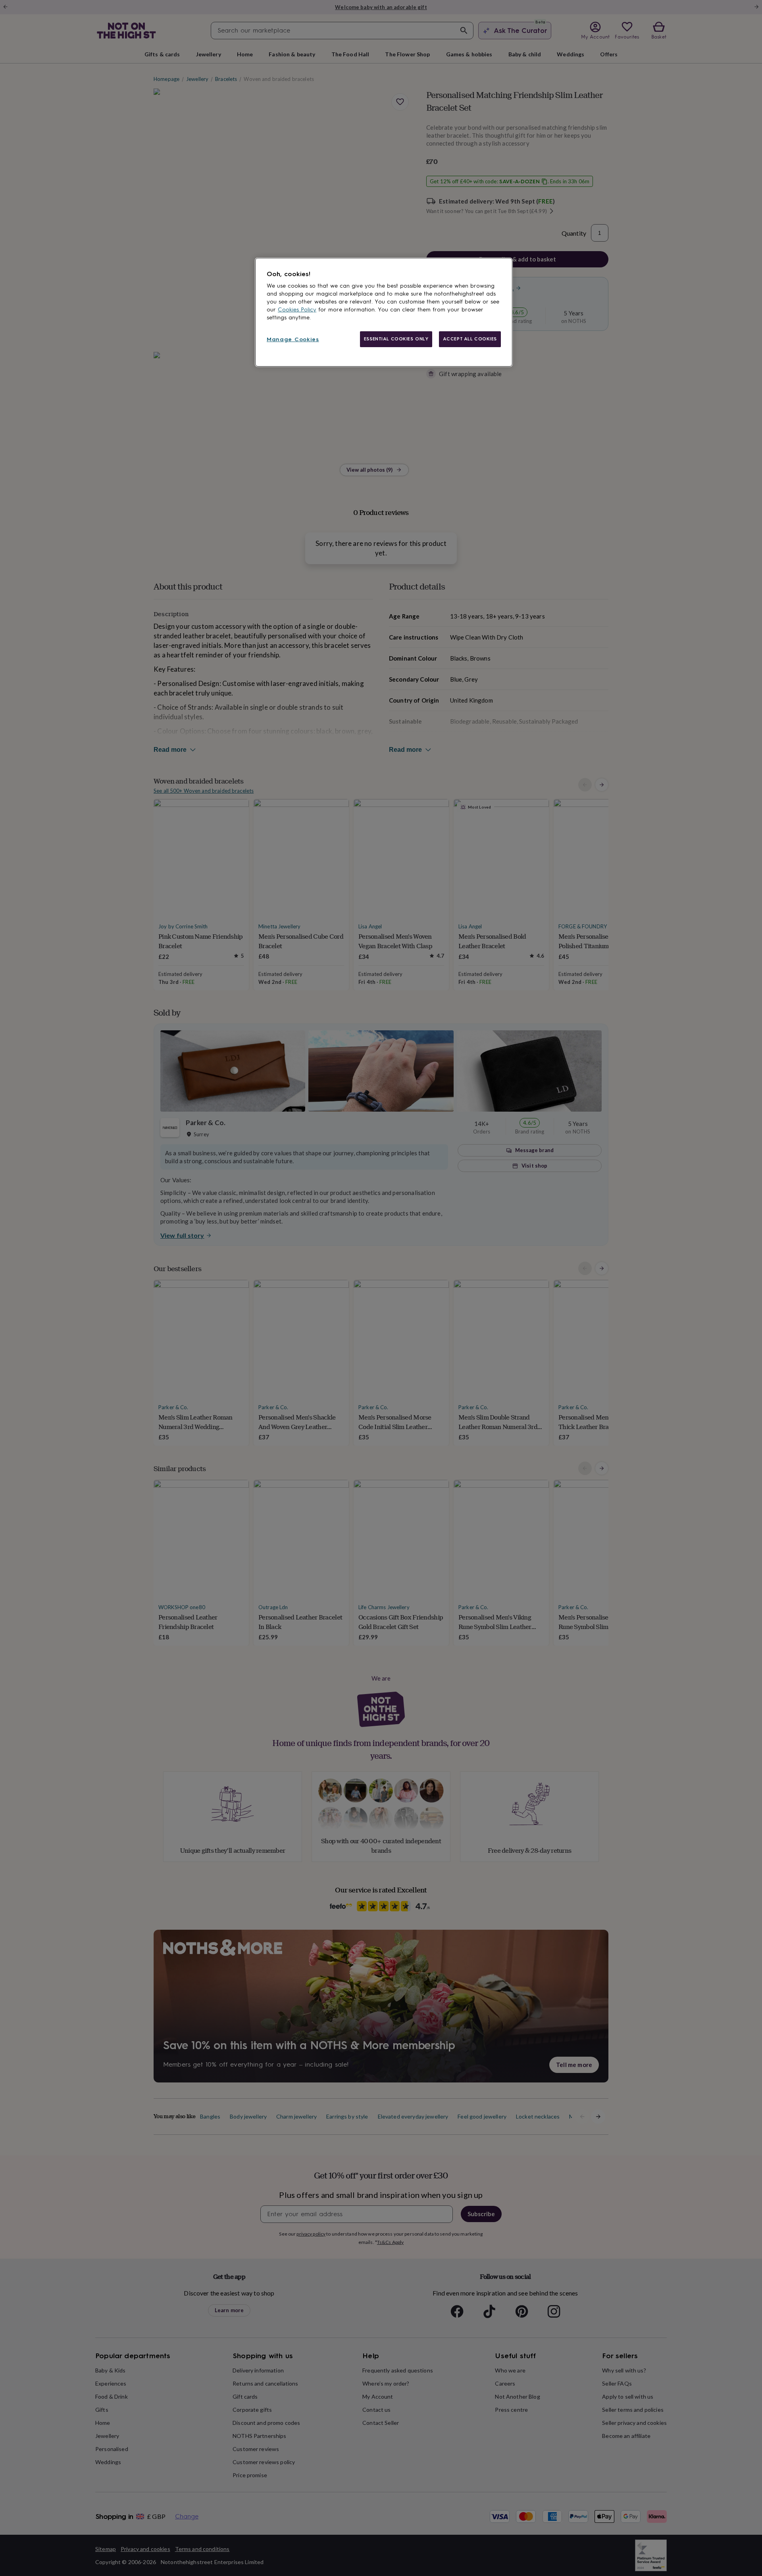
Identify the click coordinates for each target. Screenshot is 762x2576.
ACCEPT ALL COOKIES (470, 339)
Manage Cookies (293, 339)
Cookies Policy (297, 310)
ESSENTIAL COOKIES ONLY (396, 339)
